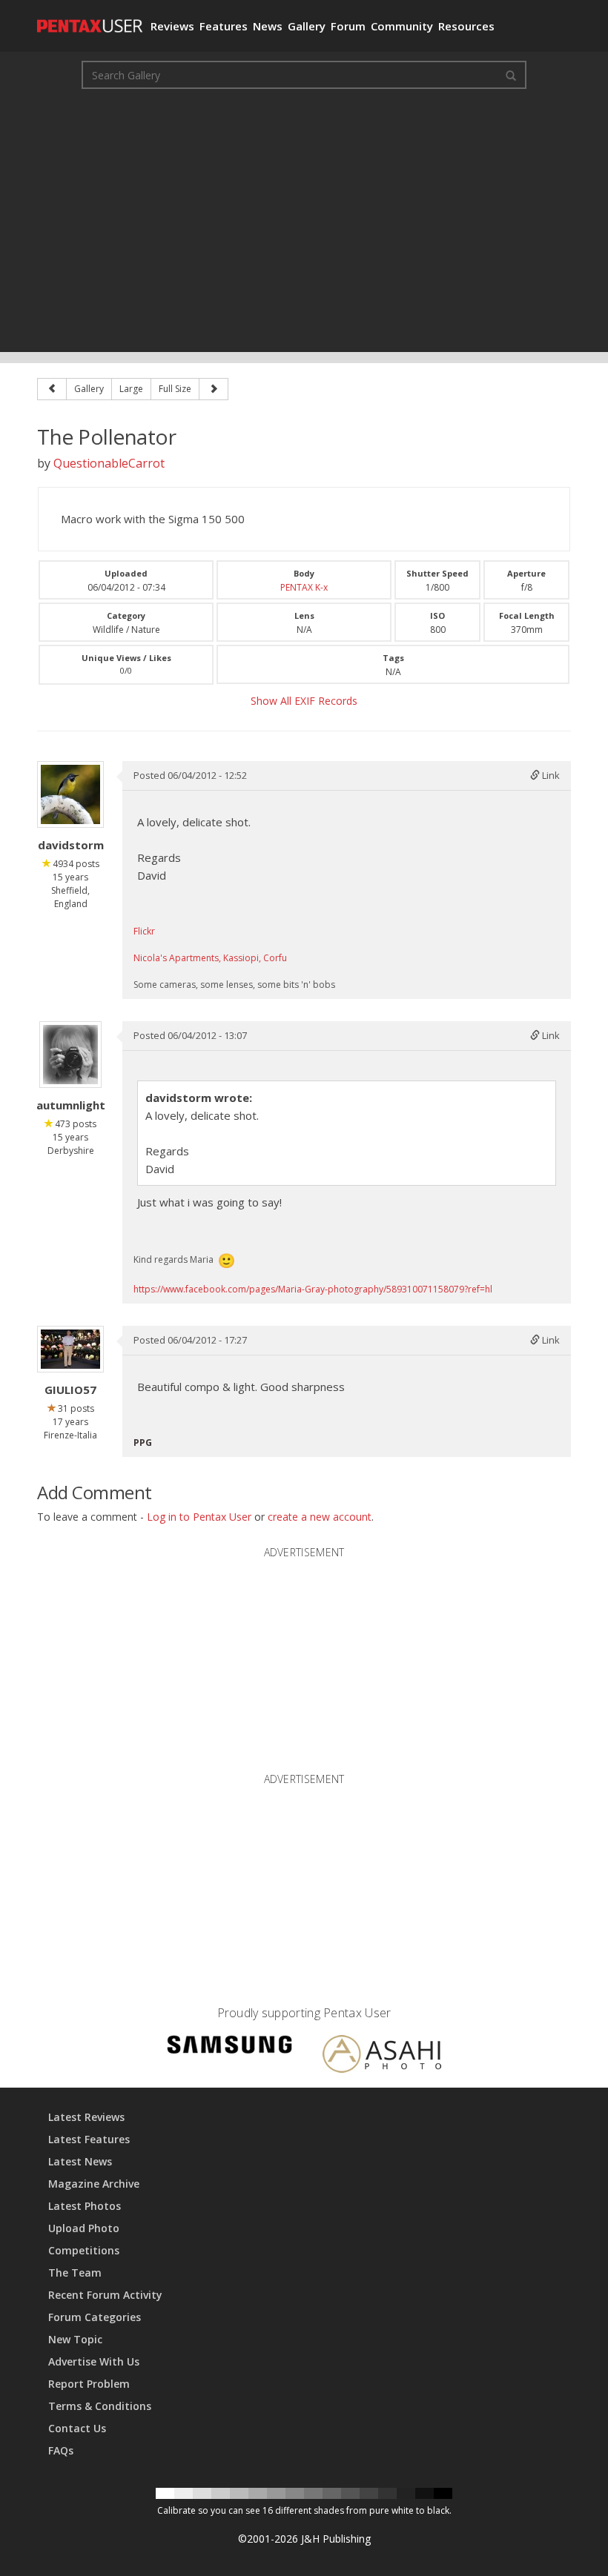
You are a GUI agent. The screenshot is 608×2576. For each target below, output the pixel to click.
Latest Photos (85, 2206)
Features (224, 26)
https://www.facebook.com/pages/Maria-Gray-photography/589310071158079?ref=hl (313, 1289)
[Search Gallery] (511, 75)
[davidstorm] (70, 794)
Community (402, 26)
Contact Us (77, 2428)
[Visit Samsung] (230, 2046)
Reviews (172, 26)
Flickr (144, 931)
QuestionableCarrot (109, 463)
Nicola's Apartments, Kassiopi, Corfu (210, 958)
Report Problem (89, 2384)
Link (550, 775)
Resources (466, 26)
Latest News (80, 2161)
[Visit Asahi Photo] (382, 2056)
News (268, 26)
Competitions (84, 2250)
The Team (75, 2273)
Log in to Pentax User (199, 1517)
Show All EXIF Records (304, 701)
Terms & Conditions (100, 2406)
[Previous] (52, 389)
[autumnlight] (70, 1055)
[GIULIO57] (70, 1349)
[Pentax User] (88, 19)
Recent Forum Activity (105, 2295)
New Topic (75, 2339)
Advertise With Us (94, 2361)
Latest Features (89, 2139)
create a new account (320, 1517)
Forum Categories (95, 2317)
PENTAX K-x (304, 587)
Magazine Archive (94, 2184)
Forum (348, 26)
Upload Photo (84, 2228)
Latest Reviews (86, 2117)
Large (131, 389)
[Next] (214, 389)
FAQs (61, 2450)
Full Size (175, 389)
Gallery (307, 26)
